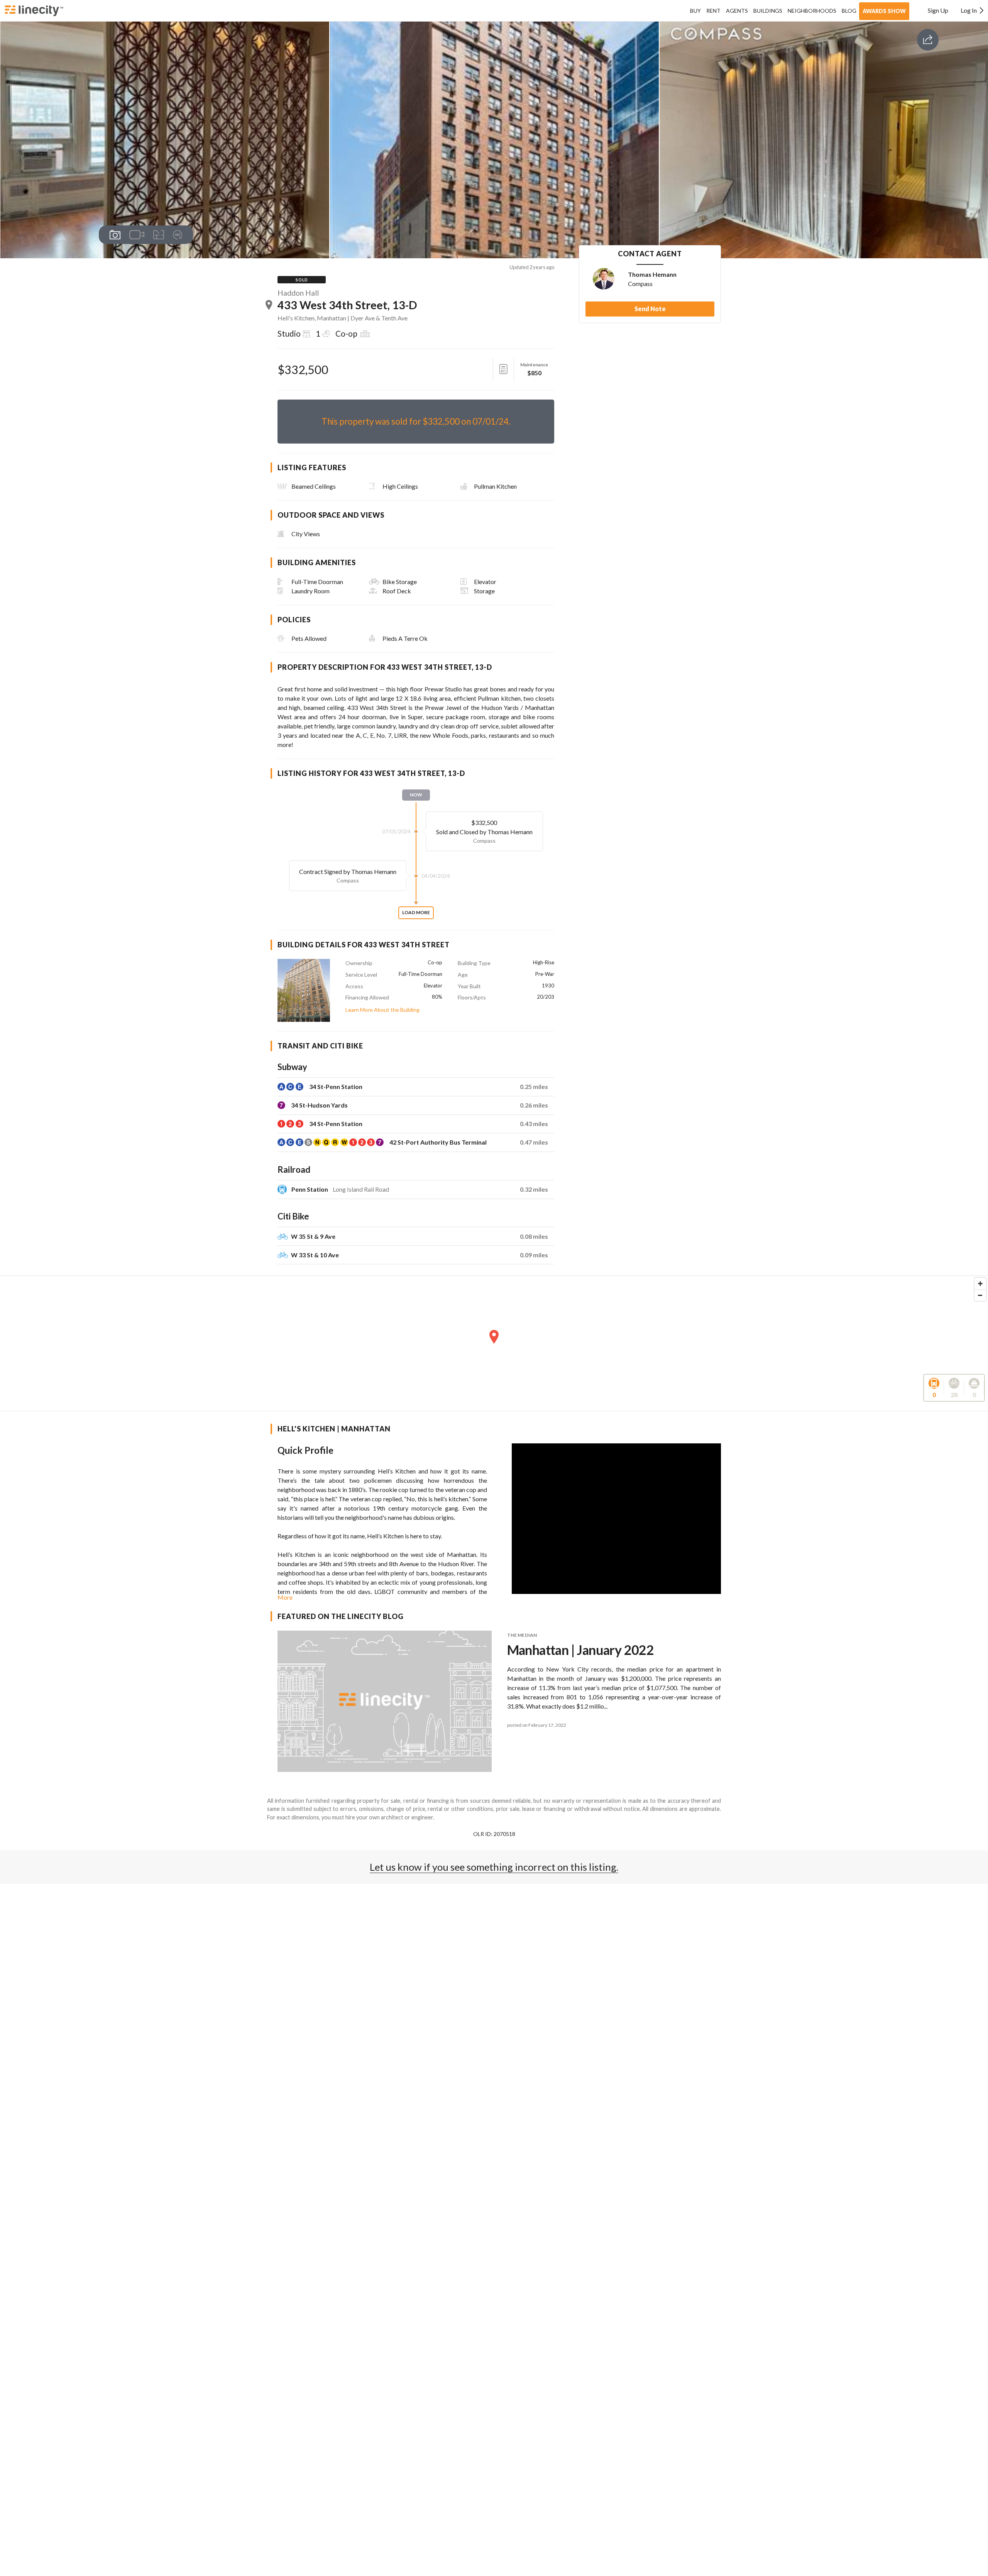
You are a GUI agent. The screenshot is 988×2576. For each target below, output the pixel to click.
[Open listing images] (115, 235)
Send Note (650, 309)
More (285, 1597)
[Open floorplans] (158, 235)
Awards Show (884, 11)
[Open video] (137, 235)
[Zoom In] (980, 1284)
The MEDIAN (522, 1635)
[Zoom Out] (980, 1295)
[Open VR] (178, 235)
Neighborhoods (812, 11)
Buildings (768, 11)
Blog (849, 11)
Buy (695, 11)
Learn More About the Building (382, 1010)
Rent (713, 11)
